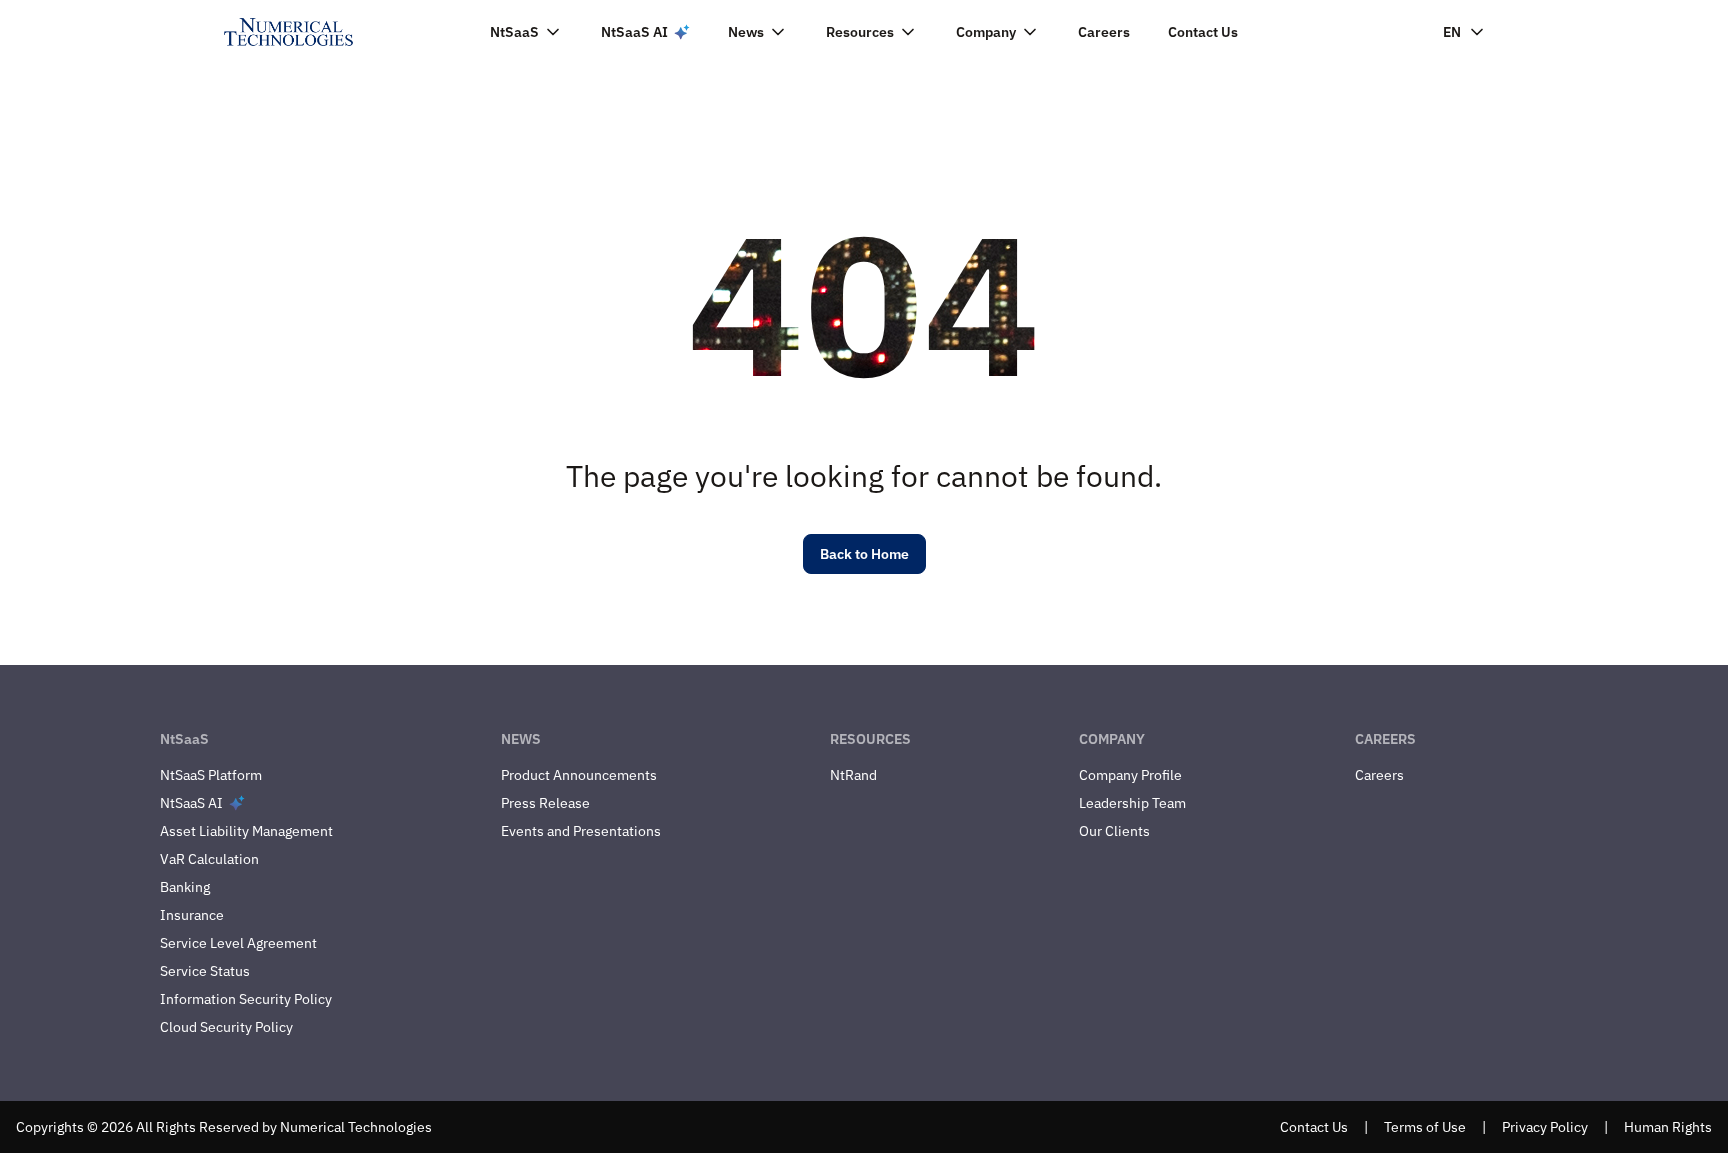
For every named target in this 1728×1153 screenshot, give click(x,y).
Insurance (192, 915)
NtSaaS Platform (211, 775)
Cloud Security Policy (226, 1027)
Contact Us (1203, 32)
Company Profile (1130, 775)
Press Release (545, 803)
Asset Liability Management (246, 831)
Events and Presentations (581, 831)
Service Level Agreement (238, 943)
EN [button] (1452, 32)
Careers (1104, 32)
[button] (526, 32)
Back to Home (864, 554)
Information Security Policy (246, 999)
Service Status (205, 971)
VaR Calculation (209, 859)
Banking (185, 887)
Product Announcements (579, 775)
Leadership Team (1132, 803)
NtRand (853, 775)
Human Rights (1668, 1127)
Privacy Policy (1545, 1127)
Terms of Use (1425, 1127)
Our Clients (1114, 831)
